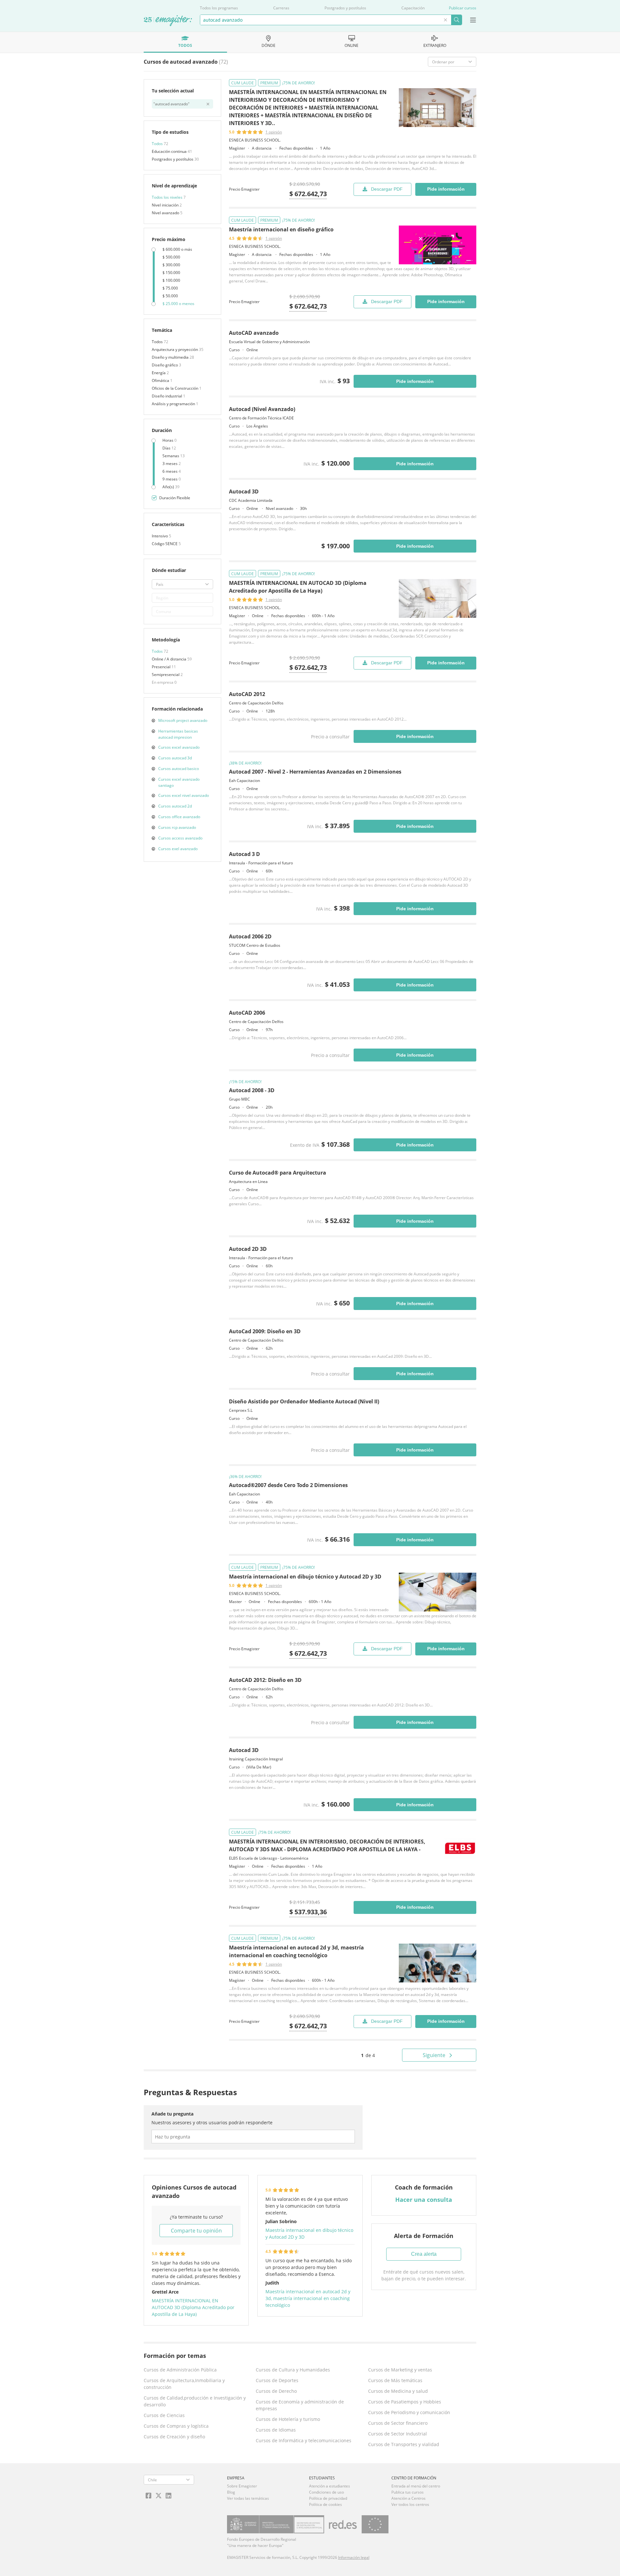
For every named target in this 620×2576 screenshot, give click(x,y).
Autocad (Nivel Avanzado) (262, 409)
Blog (231, 2492)
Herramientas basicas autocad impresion (178, 734)
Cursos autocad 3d (175, 758)
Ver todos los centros (410, 2504)
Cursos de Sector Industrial (398, 2434)
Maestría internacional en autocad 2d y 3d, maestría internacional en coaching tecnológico (308, 2298)
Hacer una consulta (424, 2200)
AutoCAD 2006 (247, 1013)
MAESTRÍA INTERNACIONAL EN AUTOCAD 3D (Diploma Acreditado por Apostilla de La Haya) (193, 2307)
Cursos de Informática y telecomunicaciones (304, 2440)
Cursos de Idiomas (276, 2430)
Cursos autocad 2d (175, 806)
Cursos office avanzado (179, 817)
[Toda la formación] (168, 21)
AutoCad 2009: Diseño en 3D (265, 1331)
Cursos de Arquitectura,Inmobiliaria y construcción (184, 2384)
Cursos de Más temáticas (395, 2380)
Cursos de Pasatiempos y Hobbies (405, 2402)
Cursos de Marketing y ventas (400, 2370)
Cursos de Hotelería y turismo (288, 2419)
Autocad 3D (244, 491)
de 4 (368, 2055)
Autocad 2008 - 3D (252, 1090)
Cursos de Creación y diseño (174, 2437)
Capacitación (413, 8)
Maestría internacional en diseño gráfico (281, 229)
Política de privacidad (328, 2498)
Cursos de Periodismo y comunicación (409, 2412)
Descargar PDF (387, 189)
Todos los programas (219, 8)
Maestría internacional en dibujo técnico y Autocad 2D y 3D (305, 1577)
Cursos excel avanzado (179, 747)
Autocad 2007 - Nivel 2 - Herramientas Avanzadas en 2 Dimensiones (315, 772)
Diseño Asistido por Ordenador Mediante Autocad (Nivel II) (304, 1401)
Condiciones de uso (326, 2492)
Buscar (456, 20)
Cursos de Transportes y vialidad (404, 2444)
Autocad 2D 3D (248, 1249)
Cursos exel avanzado (178, 849)
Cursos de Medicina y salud (398, 2391)
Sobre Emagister (242, 2486)
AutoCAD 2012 (247, 694)
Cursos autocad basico (179, 769)
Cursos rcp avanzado (177, 827)
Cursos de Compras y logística (176, 2426)
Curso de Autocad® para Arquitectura (278, 1173)
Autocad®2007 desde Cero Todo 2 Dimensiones (288, 1485)
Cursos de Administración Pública (180, 2370)
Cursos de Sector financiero (398, 2423)
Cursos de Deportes (277, 2380)
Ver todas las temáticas (248, 2498)
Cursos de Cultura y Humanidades (293, 2370)
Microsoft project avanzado (183, 720)
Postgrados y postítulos (345, 8)
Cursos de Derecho (276, 2391)
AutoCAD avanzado (254, 333)
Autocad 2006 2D (250, 936)
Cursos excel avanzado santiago (179, 782)
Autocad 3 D (244, 854)
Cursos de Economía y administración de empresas (300, 2405)
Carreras (281, 8)
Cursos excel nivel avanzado (184, 795)
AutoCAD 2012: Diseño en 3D (265, 1680)
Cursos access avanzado (180, 838)
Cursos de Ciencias (164, 2415)
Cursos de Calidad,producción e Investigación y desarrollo (195, 2401)
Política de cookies (325, 2504)
